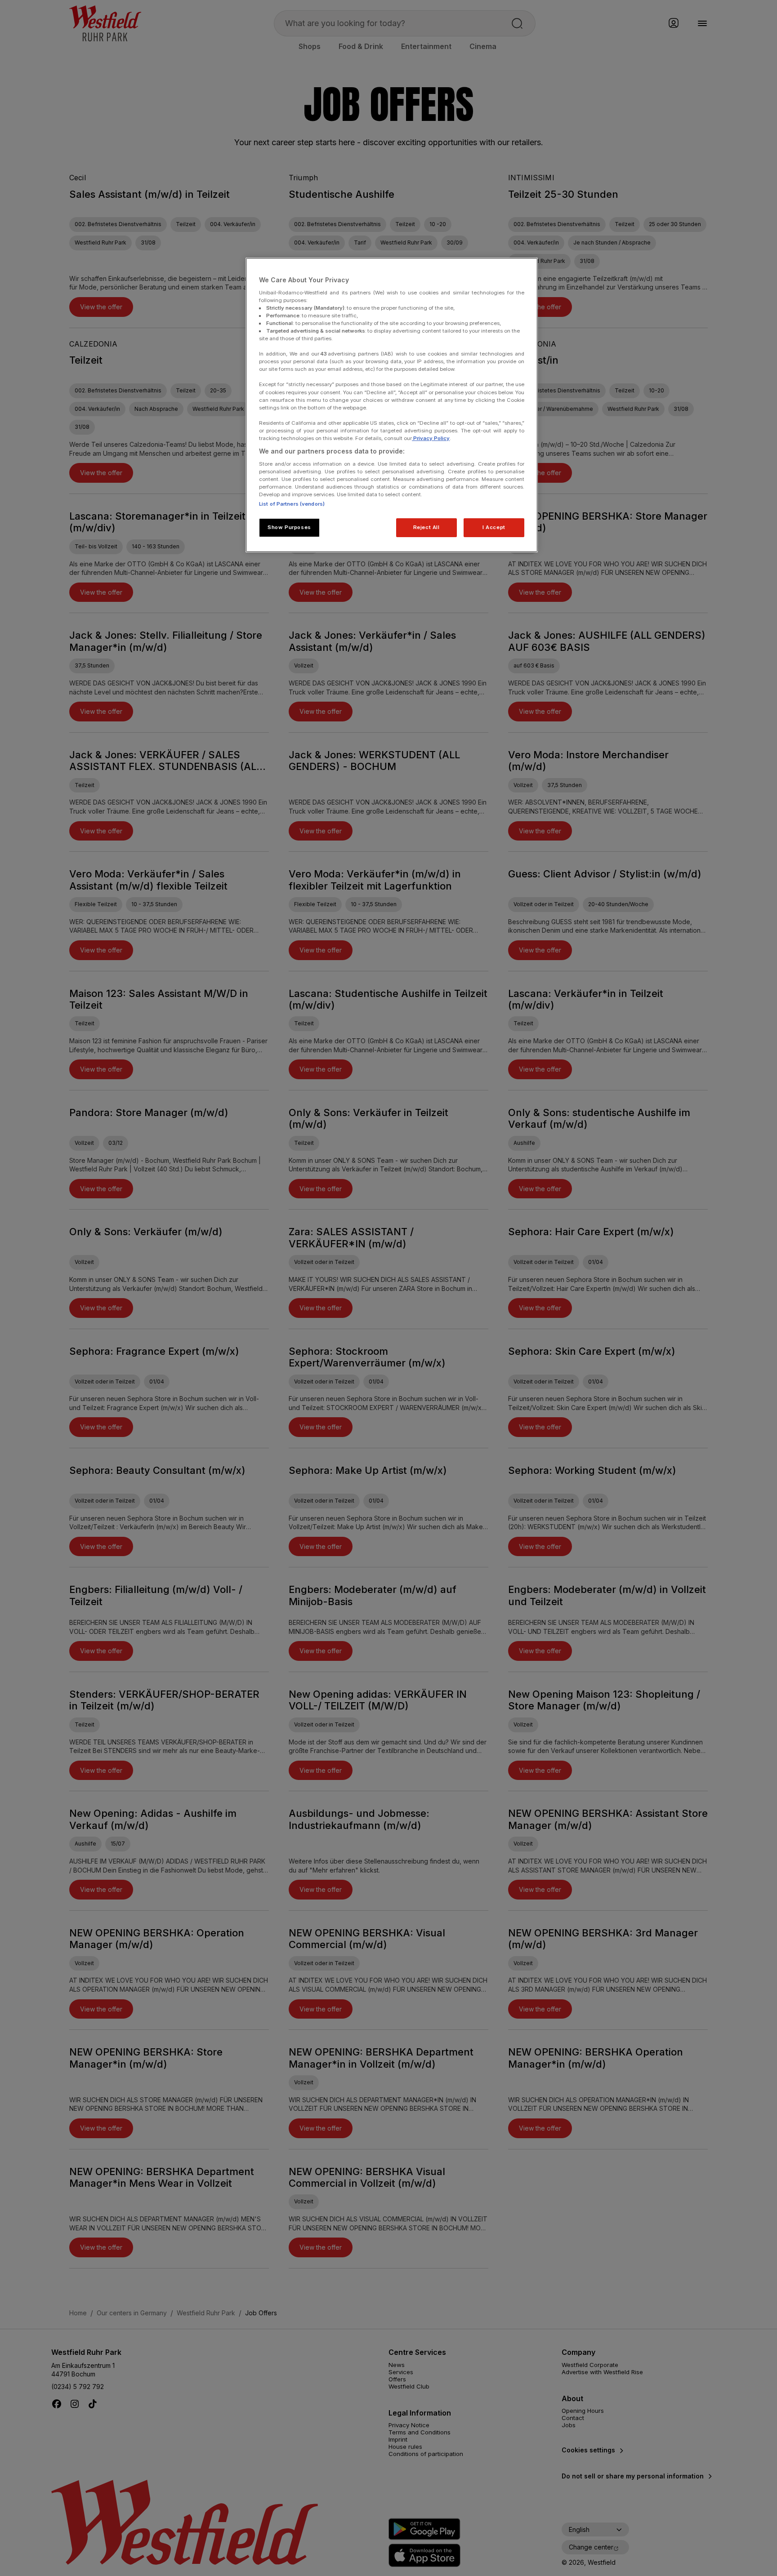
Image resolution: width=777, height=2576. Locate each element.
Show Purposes (289, 527)
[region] (392, 405)
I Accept (494, 527)
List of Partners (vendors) (292, 504)
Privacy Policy (431, 438)
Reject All (426, 527)
